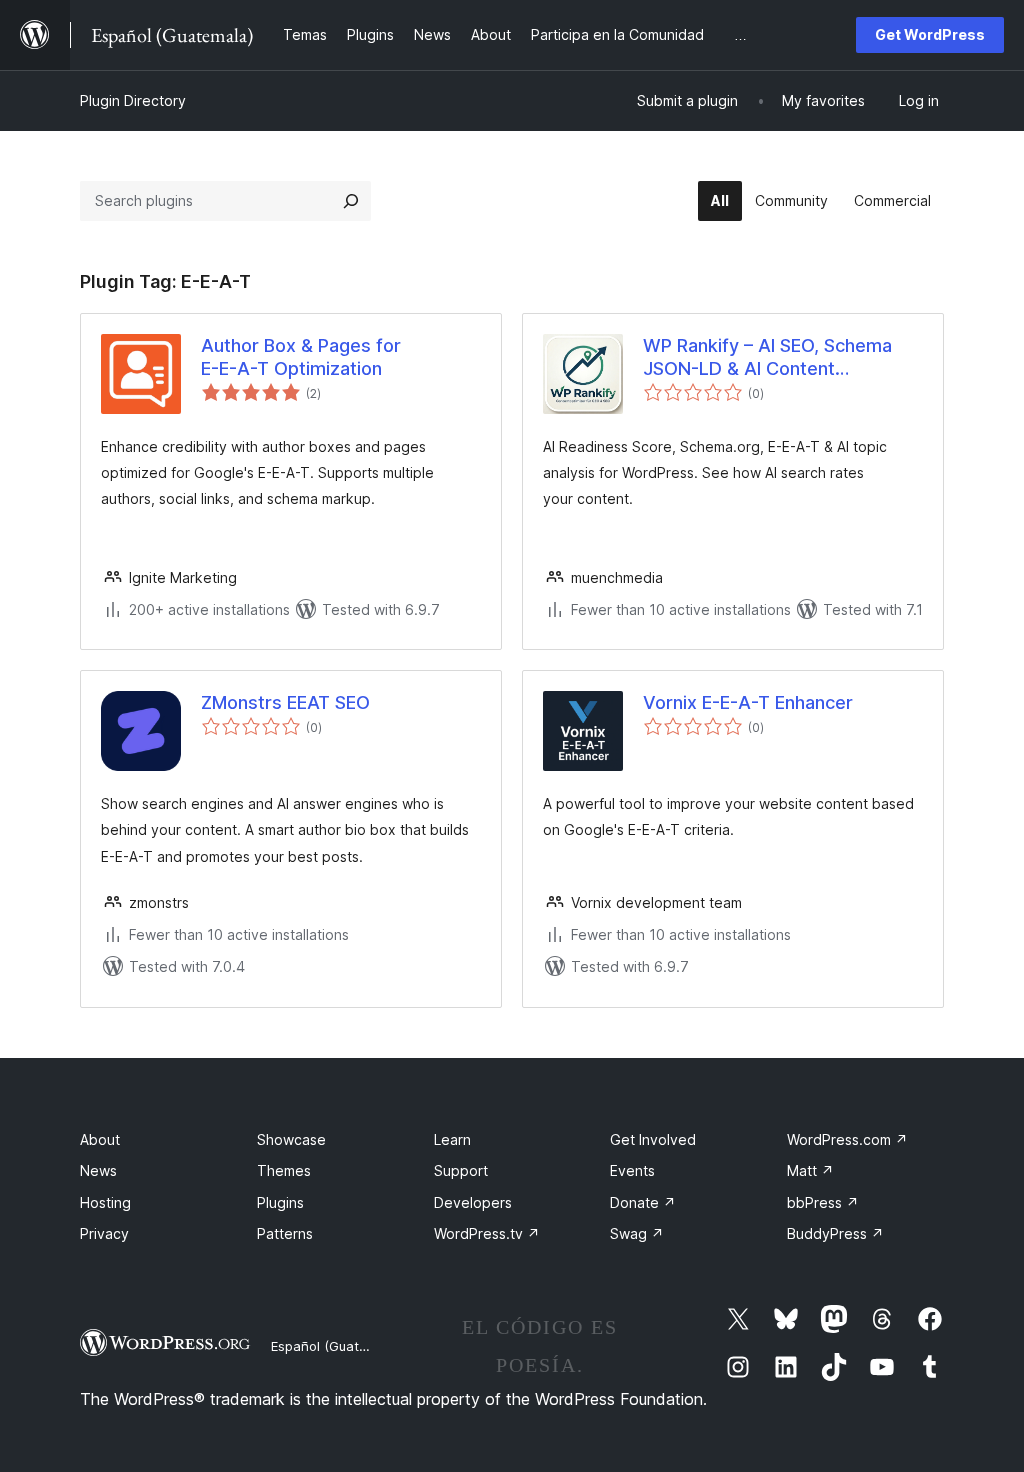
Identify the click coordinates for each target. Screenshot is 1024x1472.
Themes (284, 1170)
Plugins (280, 1202)
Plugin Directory (133, 100)
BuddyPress (835, 1233)
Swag (637, 1233)
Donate (643, 1202)
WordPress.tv (487, 1233)
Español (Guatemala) (336, 1346)
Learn (452, 1139)
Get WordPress (930, 34)
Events (632, 1170)
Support (461, 1170)
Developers (473, 1202)
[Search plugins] (351, 201)
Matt (810, 1170)
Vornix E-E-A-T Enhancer (748, 702)
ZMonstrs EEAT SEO (285, 702)
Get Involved (653, 1139)
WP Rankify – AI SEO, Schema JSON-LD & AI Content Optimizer (767, 358)
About (100, 1139)
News (98, 1170)
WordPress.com (847, 1139)
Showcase (291, 1139)
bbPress (823, 1202)
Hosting (105, 1202)
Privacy (104, 1233)
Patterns (285, 1233)
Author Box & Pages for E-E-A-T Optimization (301, 357)
